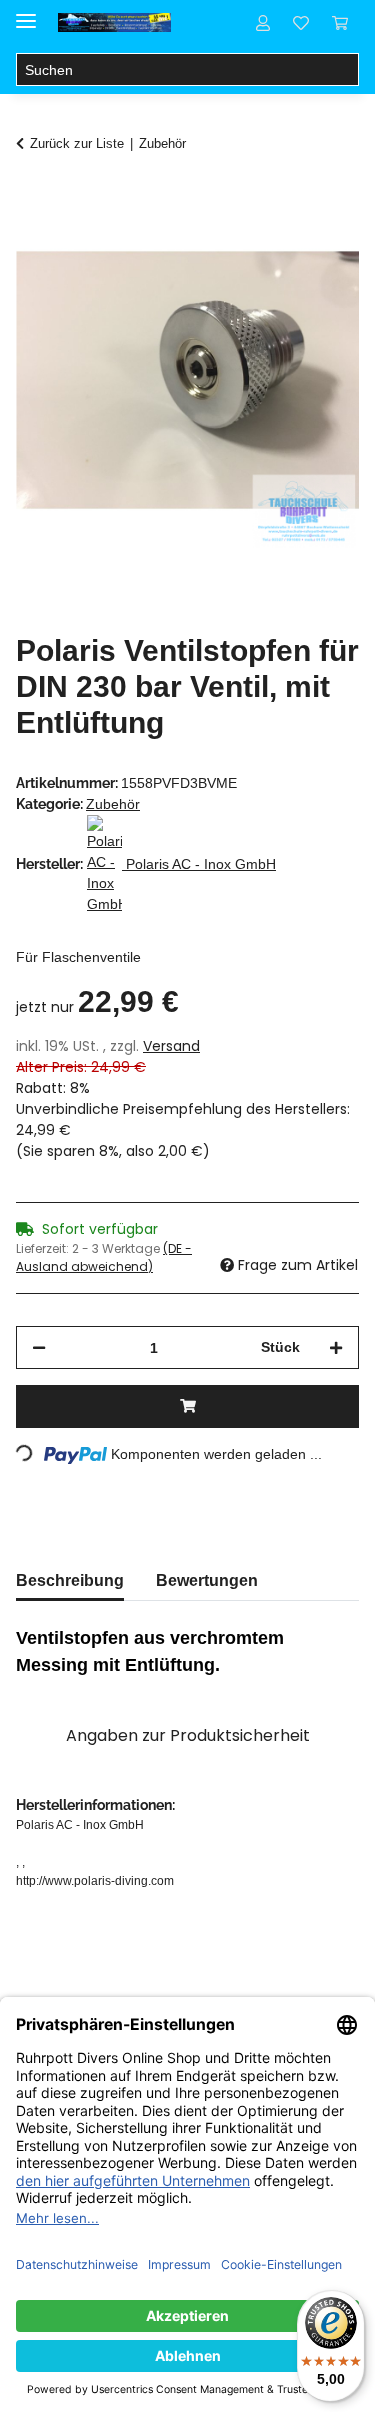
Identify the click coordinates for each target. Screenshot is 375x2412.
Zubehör (113, 804)
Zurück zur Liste (77, 143)
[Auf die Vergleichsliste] (265, 246)
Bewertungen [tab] (207, 1580)
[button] (263, 22)
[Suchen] (342, 70)
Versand (171, 1046)
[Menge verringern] (39, 1347)
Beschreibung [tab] (70, 1580)
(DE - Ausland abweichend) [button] (104, 1257)
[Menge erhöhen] (336, 1347)
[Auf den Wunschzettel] (317, 246)
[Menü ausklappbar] (26, 12)
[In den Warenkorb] (32, 197)
